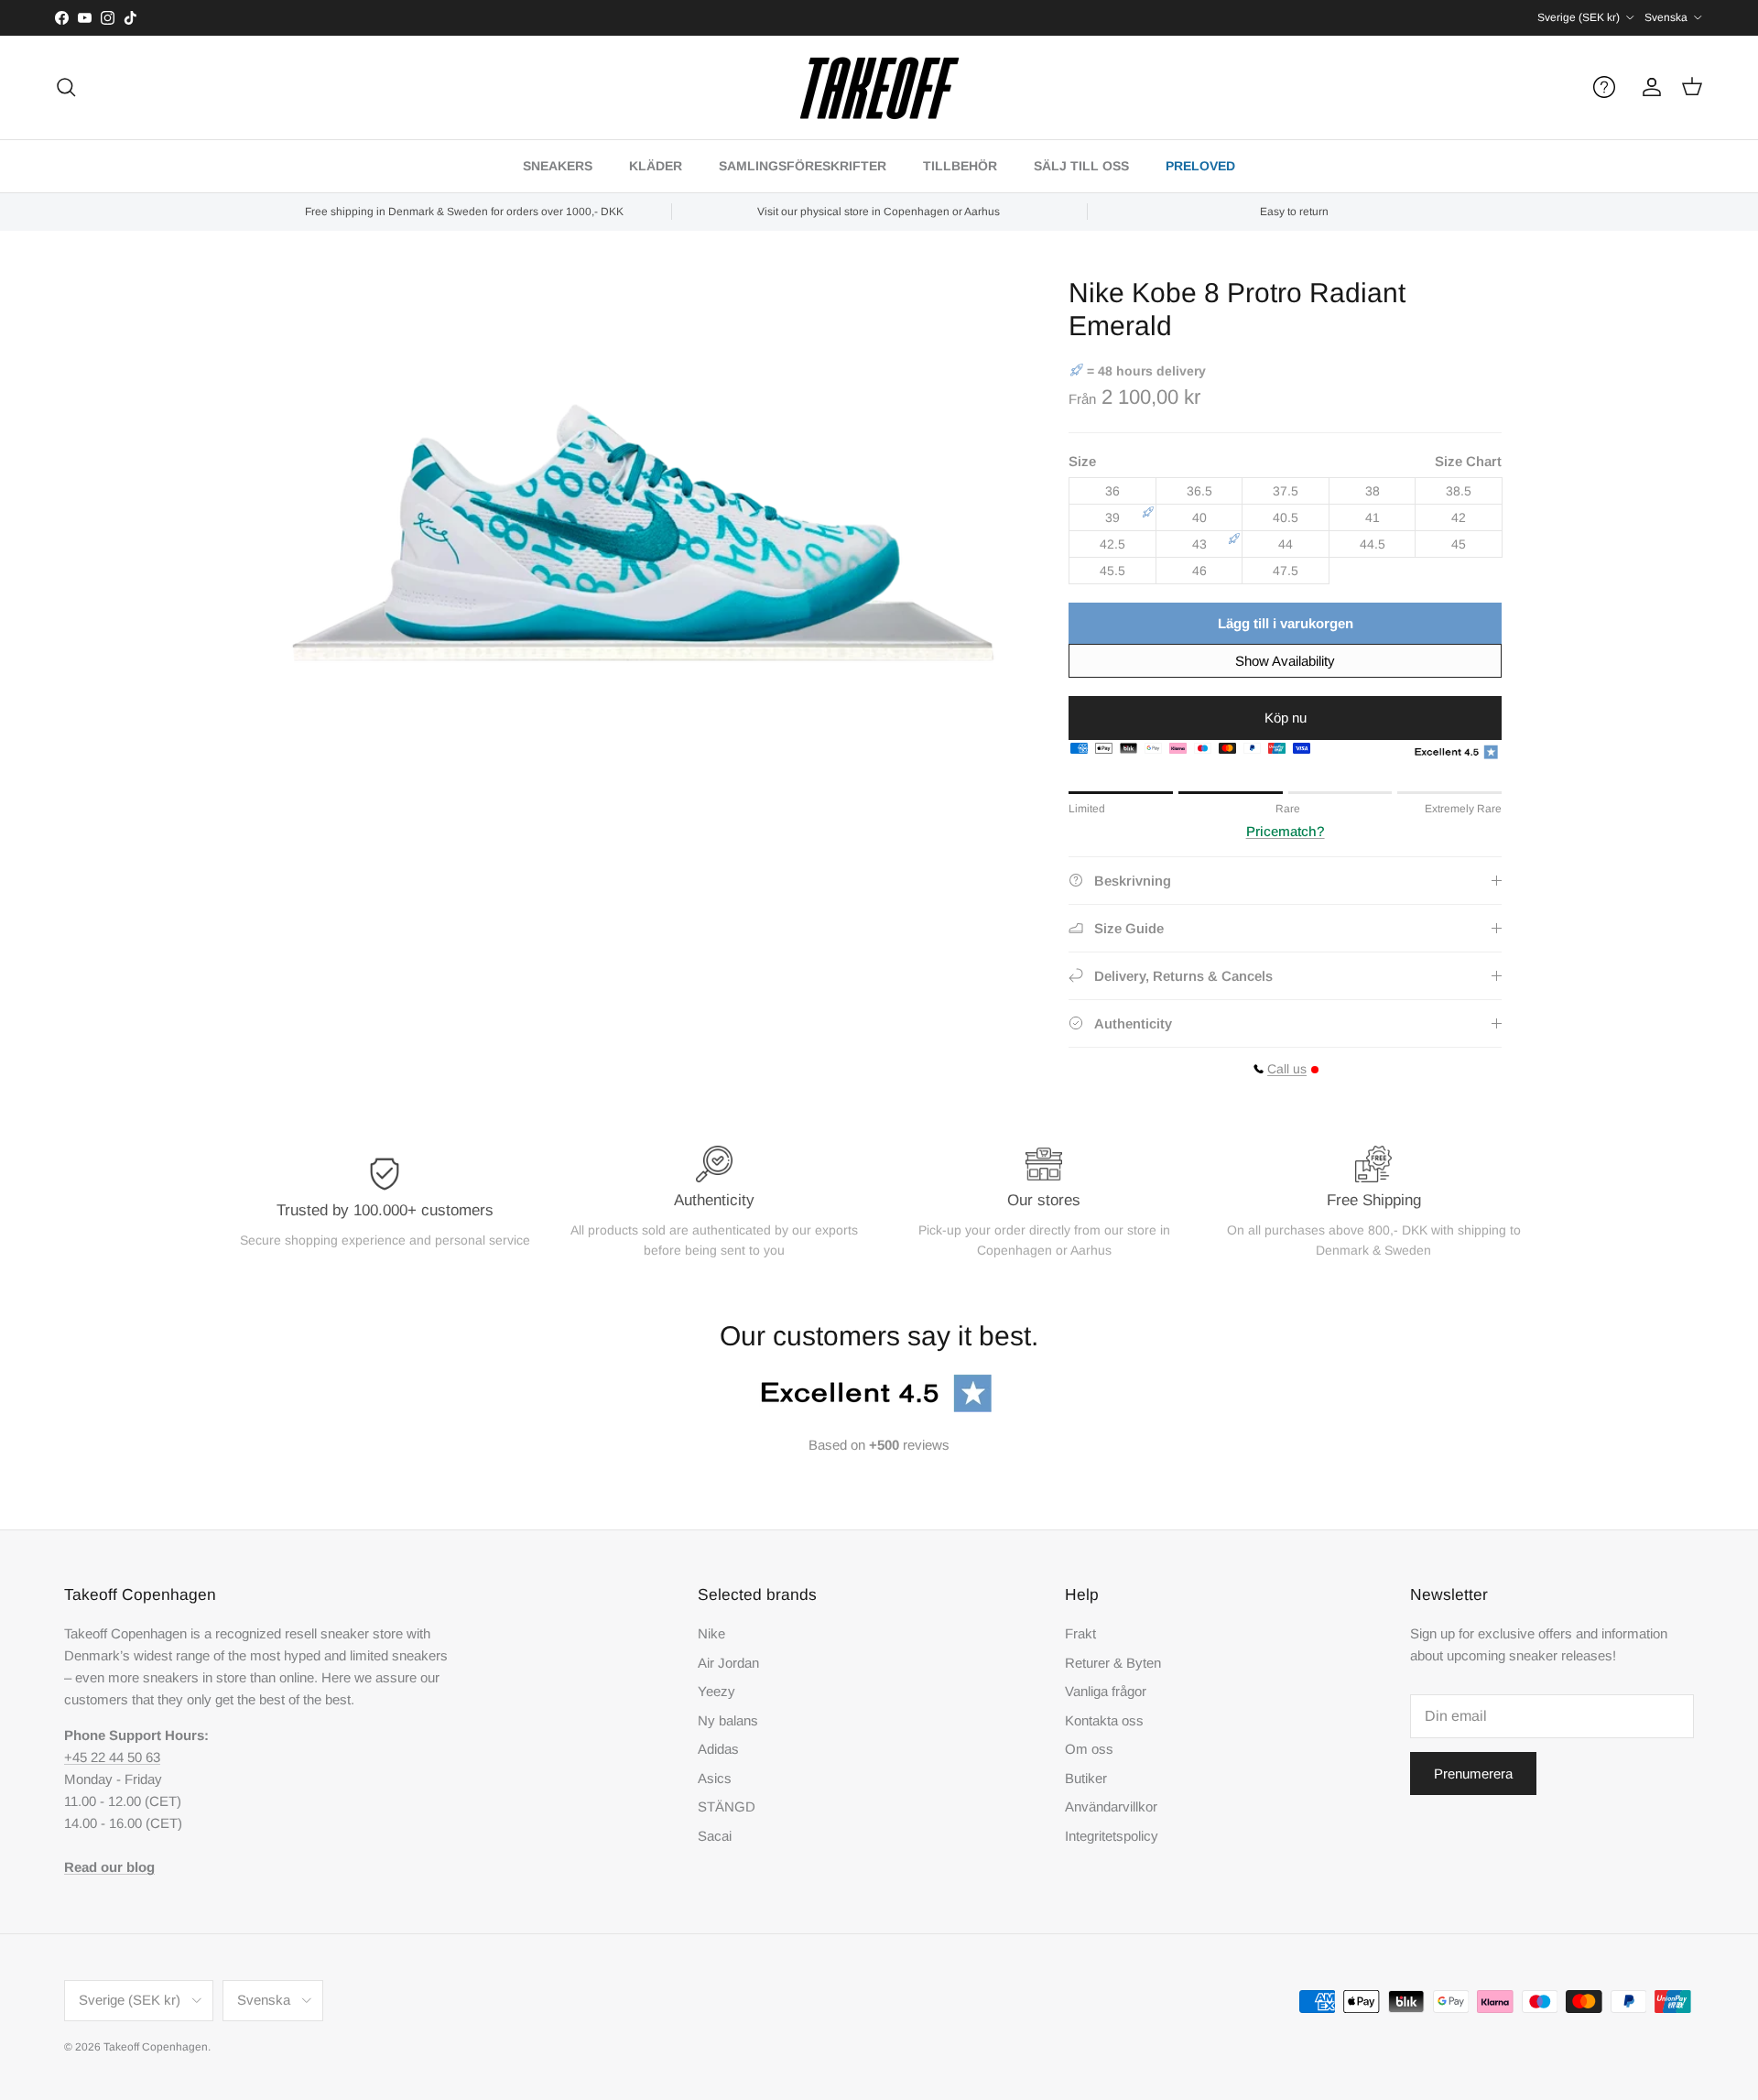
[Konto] (1648, 87)
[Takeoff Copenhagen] (879, 87)
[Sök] (66, 87)
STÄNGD (727, 1806)
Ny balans (728, 1720)
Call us (1287, 1069)
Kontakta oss (1104, 1720)
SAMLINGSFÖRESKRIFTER (803, 166)
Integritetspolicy (1112, 1836)
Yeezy (716, 1691)
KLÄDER (656, 166)
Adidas (718, 1749)
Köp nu (1286, 718)
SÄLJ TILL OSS (1081, 166)
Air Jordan (728, 1663)
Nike (711, 1633)
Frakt (1080, 1633)
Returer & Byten (1113, 1663)
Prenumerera (1473, 1774)
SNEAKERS (558, 166)
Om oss (1089, 1749)
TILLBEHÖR (960, 166)
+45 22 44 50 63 (112, 1757)
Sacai (715, 1836)
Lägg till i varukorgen (1286, 623)
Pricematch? (1286, 831)
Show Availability (1285, 661)
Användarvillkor (1111, 1806)
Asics (715, 1778)
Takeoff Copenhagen (156, 2047)
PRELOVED (1200, 166)
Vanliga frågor (1106, 1691)
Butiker (1086, 1778)
